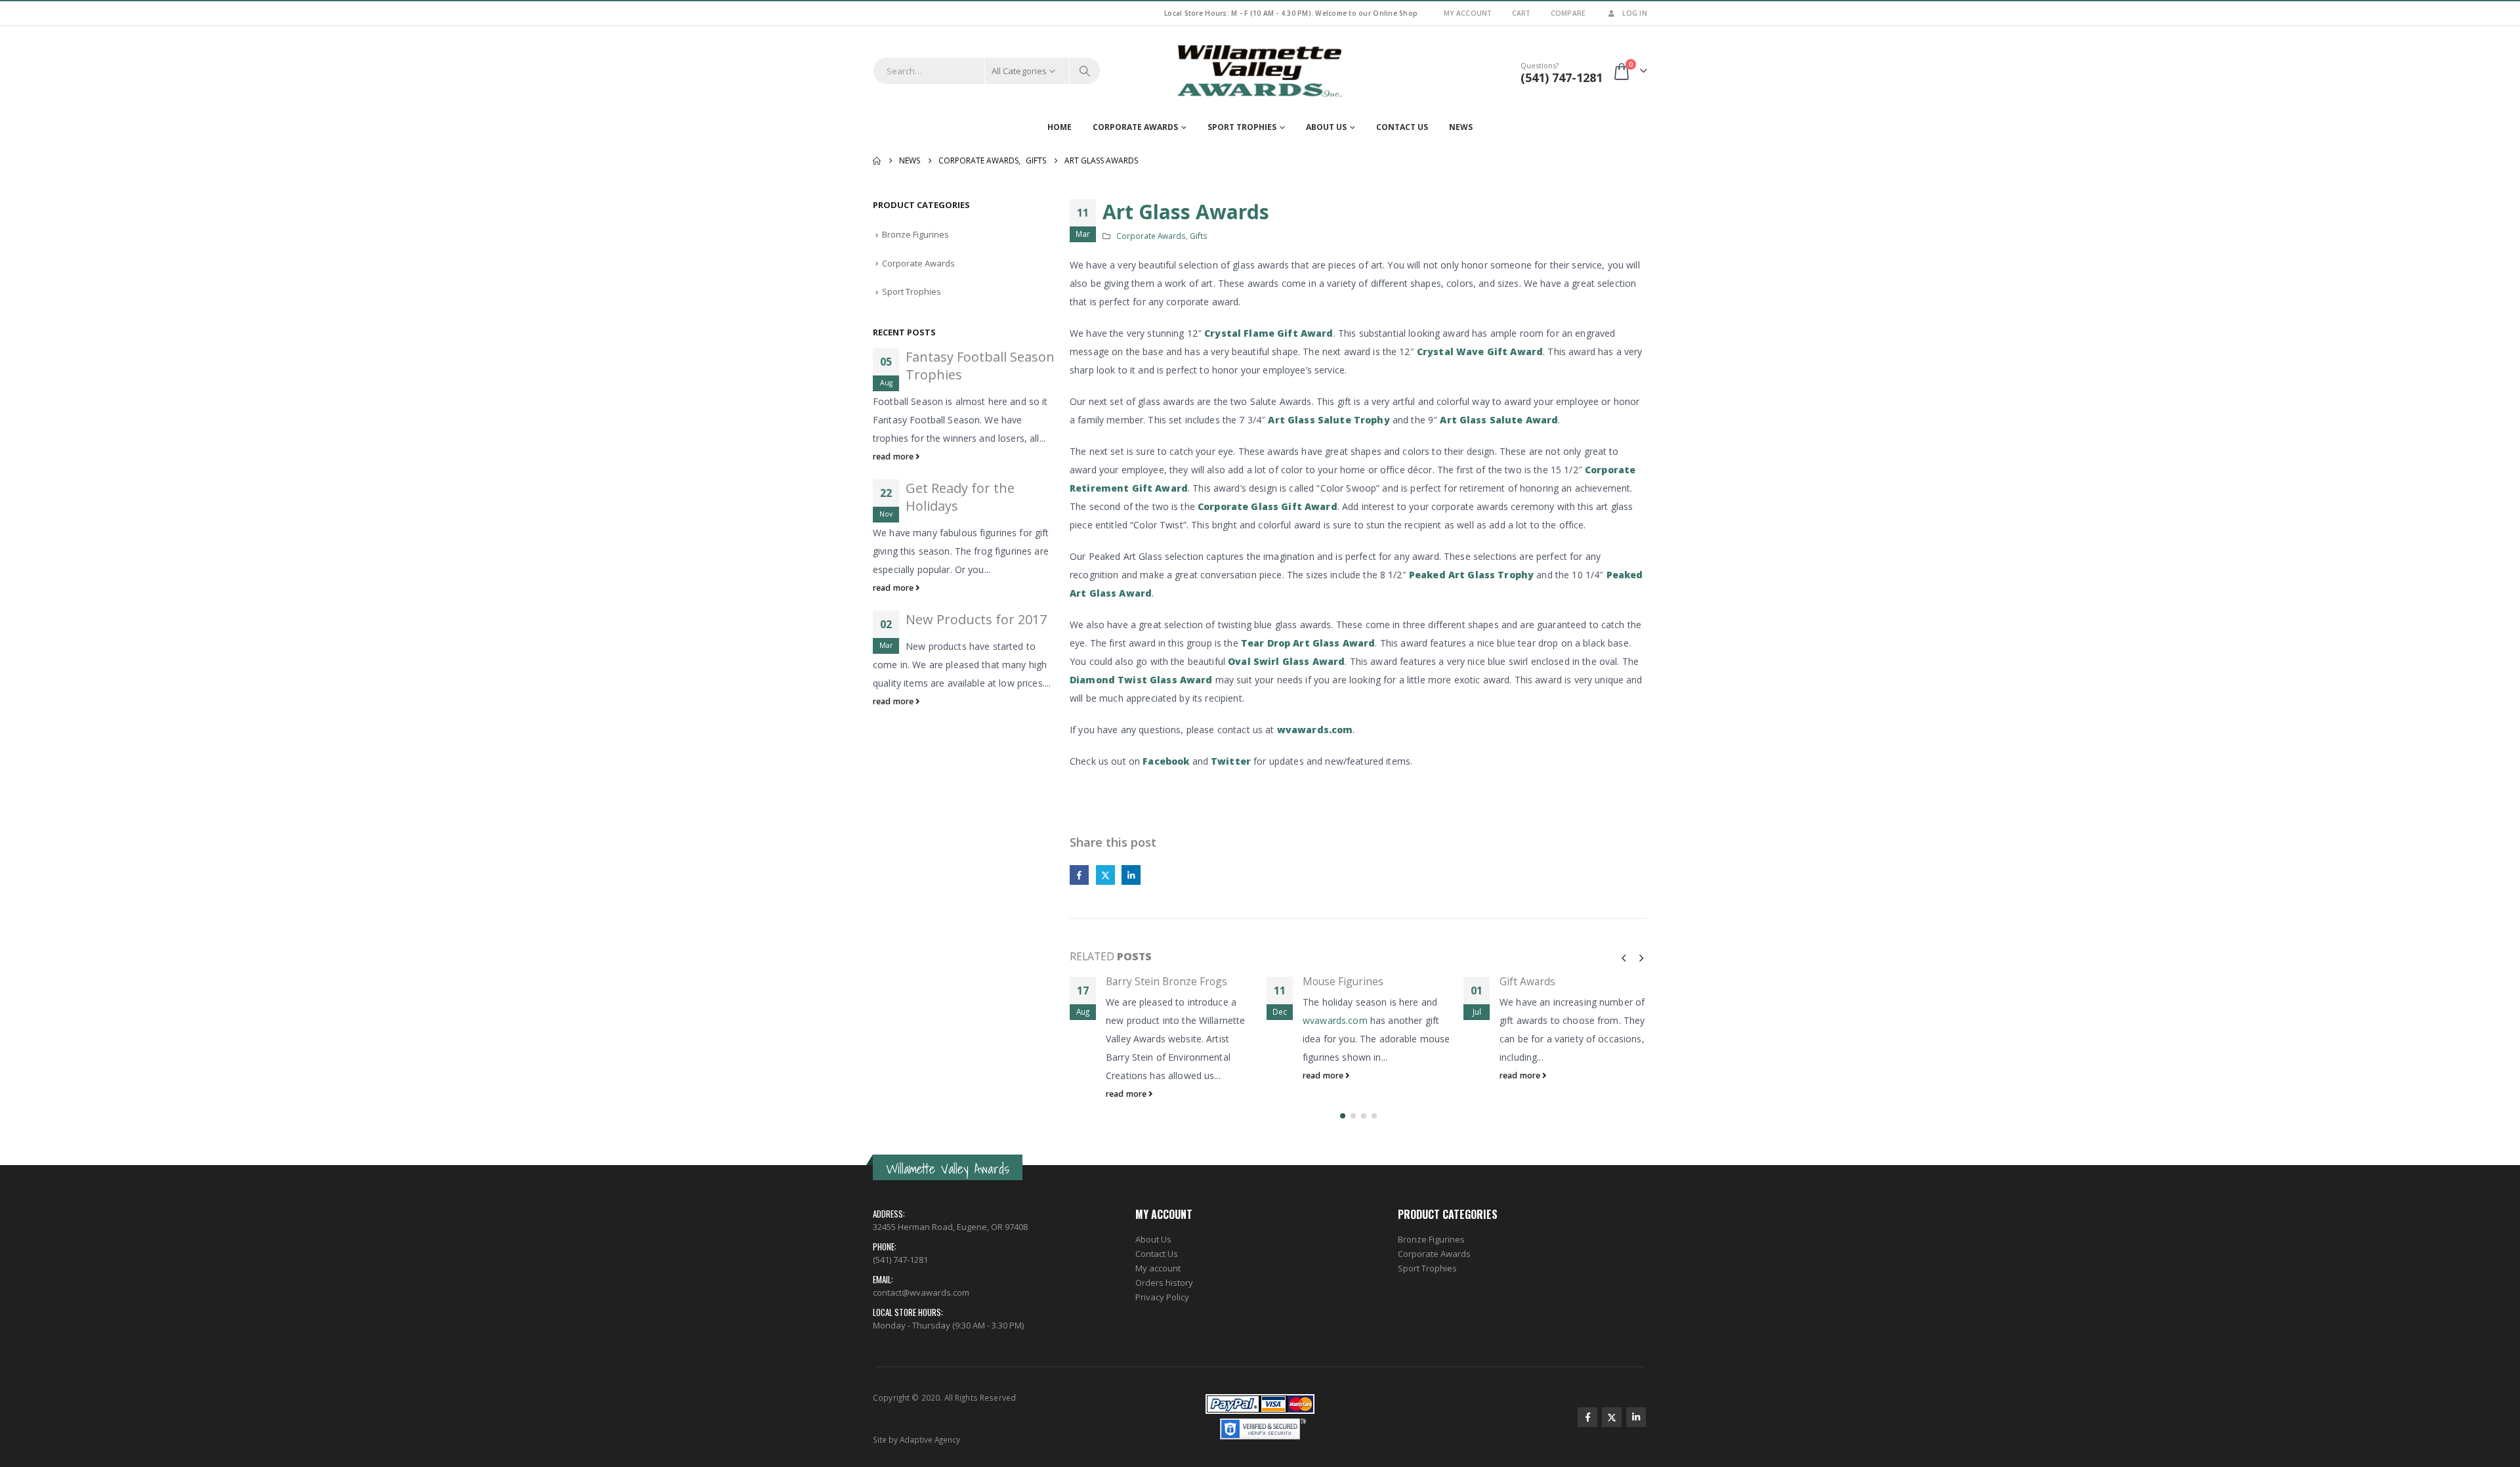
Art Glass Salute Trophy (1329, 420)
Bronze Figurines (915, 234)
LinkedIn (1131, 875)
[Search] (1085, 71)
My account (1158, 1268)
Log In (1635, 13)
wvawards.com (1315, 730)
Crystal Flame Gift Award (1269, 333)
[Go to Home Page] (877, 161)
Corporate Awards (1135, 127)
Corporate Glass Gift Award (1268, 506)
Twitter (1231, 761)
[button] (1624, 958)
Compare (1568, 13)
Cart (1522, 13)
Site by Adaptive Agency (916, 1439)
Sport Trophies (1242, 127)
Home (1060, 127)
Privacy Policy (1162, 1297)
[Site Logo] (1260, 71)
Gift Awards (1527, 981)
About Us (1326, 127)
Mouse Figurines (1343, 981)
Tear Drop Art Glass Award (1308, 643)
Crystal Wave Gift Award (1480, 351)
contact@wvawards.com (921, 1292)
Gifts (1199, 236)
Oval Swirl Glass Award (1286, 661)
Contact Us (1402, 127)
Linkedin (1636, 1417)
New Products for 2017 (976, 619)
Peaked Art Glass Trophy (1471, 575)
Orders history (1164, 1283)
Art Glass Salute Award (1499, 420)
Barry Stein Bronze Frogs (1166, 981)
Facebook (1166, 761)
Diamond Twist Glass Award (1141, 680)
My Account (1468, 13)
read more (1127, 1094)
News (1461, 127)
